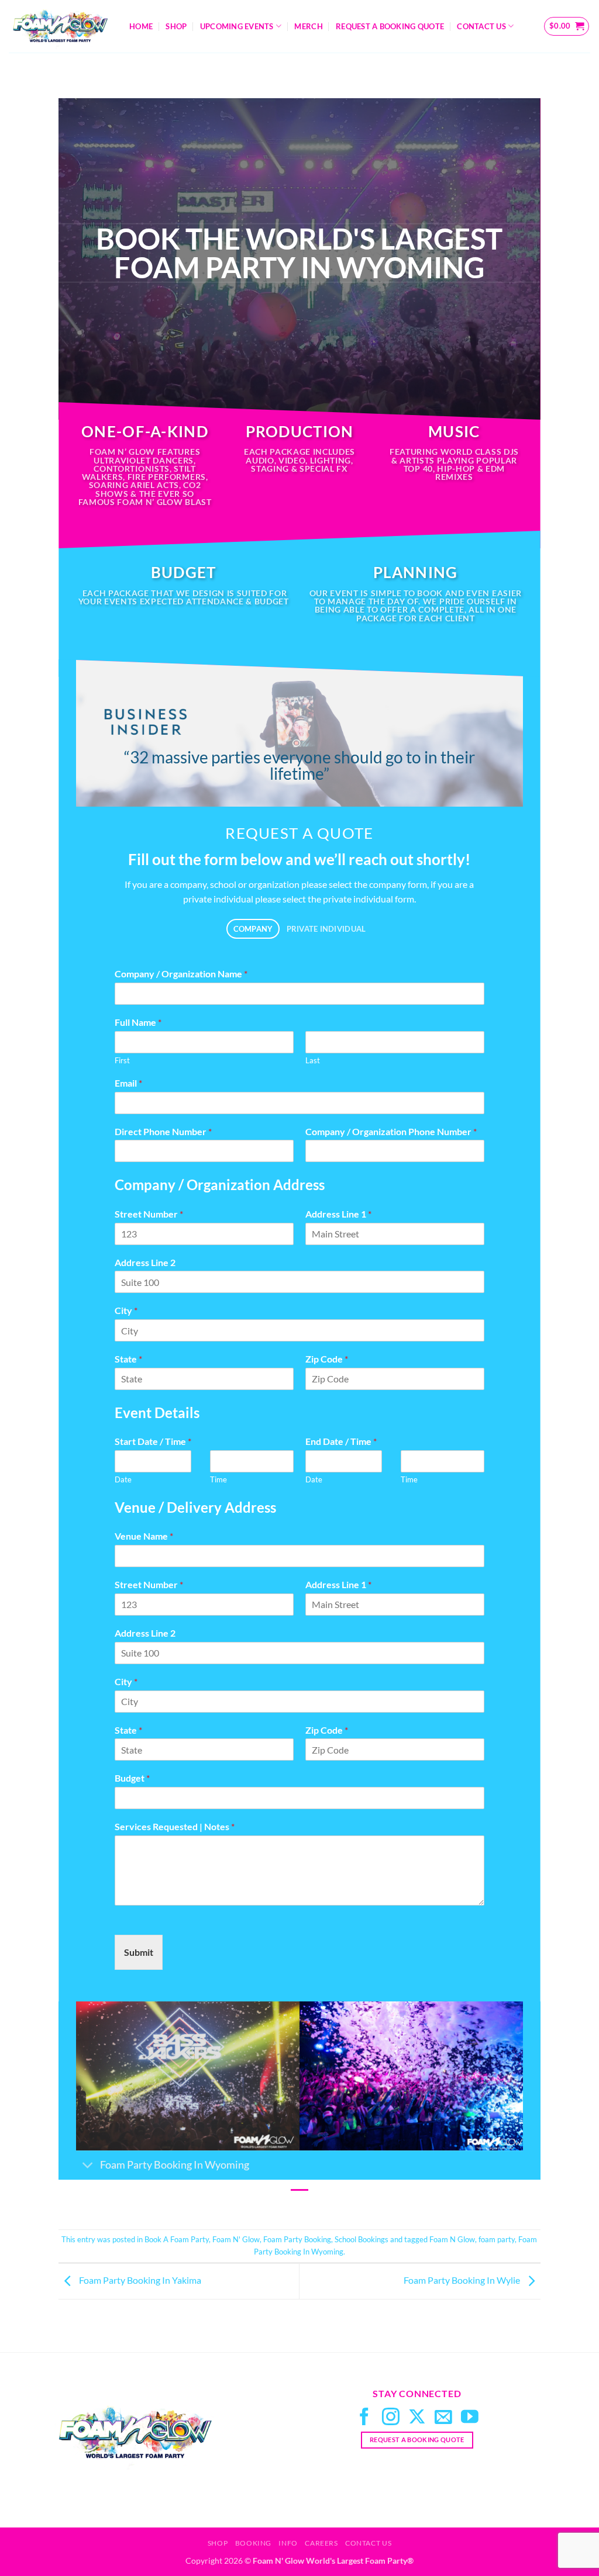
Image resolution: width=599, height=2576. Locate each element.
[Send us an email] (443, 2418)
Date (123, 1479)
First (122, 1060)
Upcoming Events (237, 26)
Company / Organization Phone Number (391, 1131)
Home (141, 26)
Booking (253, 2543)
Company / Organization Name (181, 974)
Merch (308, 26)
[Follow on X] (417, 2418)
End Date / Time (341, 1441)
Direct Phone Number (163, 1131)
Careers (321, 2543)
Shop (176, 26)
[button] (567, 26)
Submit (139, 1952)
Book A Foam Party (177, 2239)
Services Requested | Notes (175, 1826)
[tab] (253, 929)
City (126, 1310)
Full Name (138, 1022)
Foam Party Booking (297, 2239)
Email (128, 1083)
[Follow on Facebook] (364, 2418)
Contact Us (481, 26)
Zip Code (327, 1359)
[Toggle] (87, 2167)
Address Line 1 (338, 1214)
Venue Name (144, 1536)
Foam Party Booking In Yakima (139, 2280)
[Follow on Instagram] (391, 2418)
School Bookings (362, 2239)
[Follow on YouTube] (470, 2418)
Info (288, 2543)
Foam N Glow (452, 2239)
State (128, 1359)
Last (313, 1060)
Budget (132, 1778)
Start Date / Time (153, 1441)
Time (218, 1479)
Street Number (149, 1214)
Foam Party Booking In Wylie (463, 2280)
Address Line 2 (145, 1262)
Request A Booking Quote (390, 26)
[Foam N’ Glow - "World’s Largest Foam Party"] (60, 26)
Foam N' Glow (236, 2239)
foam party (497, 2239)
